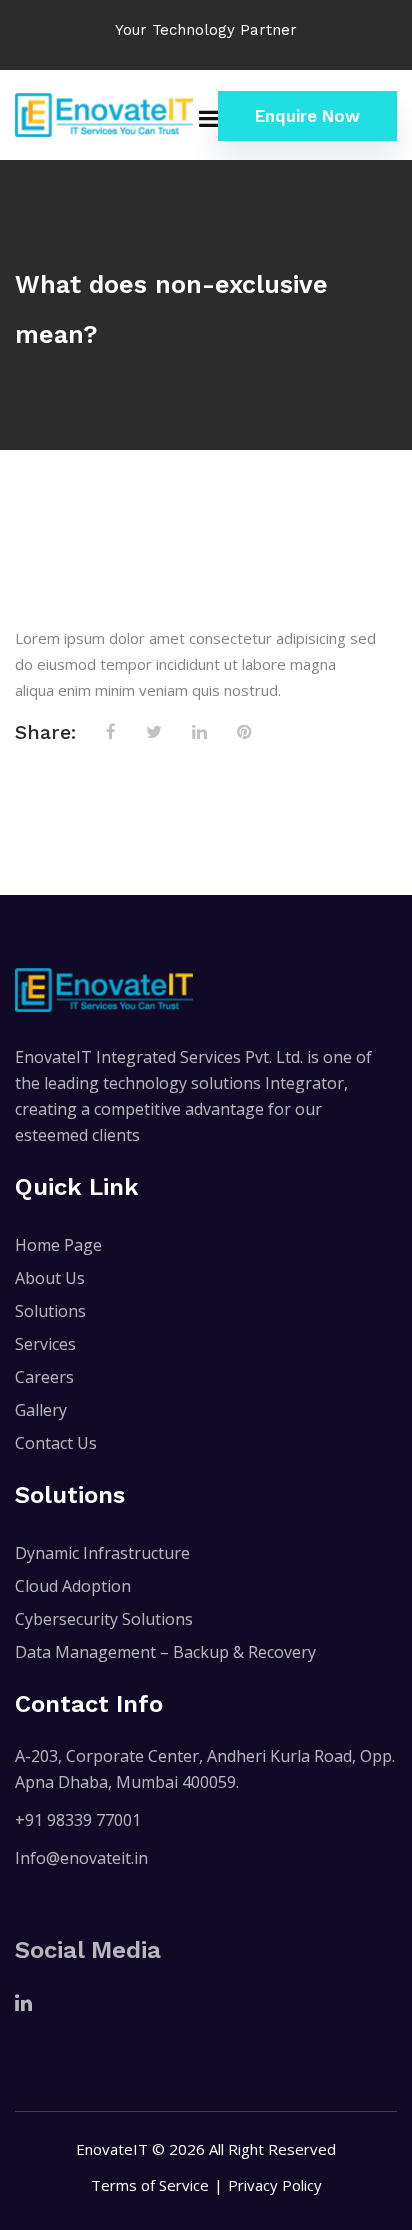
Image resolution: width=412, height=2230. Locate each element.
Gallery (41, 1410)
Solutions (50, 1311)
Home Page (58, 1245)
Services (45, 1344)
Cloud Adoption (73, 1586)
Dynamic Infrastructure (102, 1553)
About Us (50, 1278)
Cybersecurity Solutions (104, 1619)
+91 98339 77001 (78, 1820)
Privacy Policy (275, 2185)
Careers (44, 1377)
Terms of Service (150, 2185)
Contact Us (56, 1443)
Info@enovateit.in (81, 1858)
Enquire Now (307, 116)
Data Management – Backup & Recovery (165, 1652)
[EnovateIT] (104, 115)
